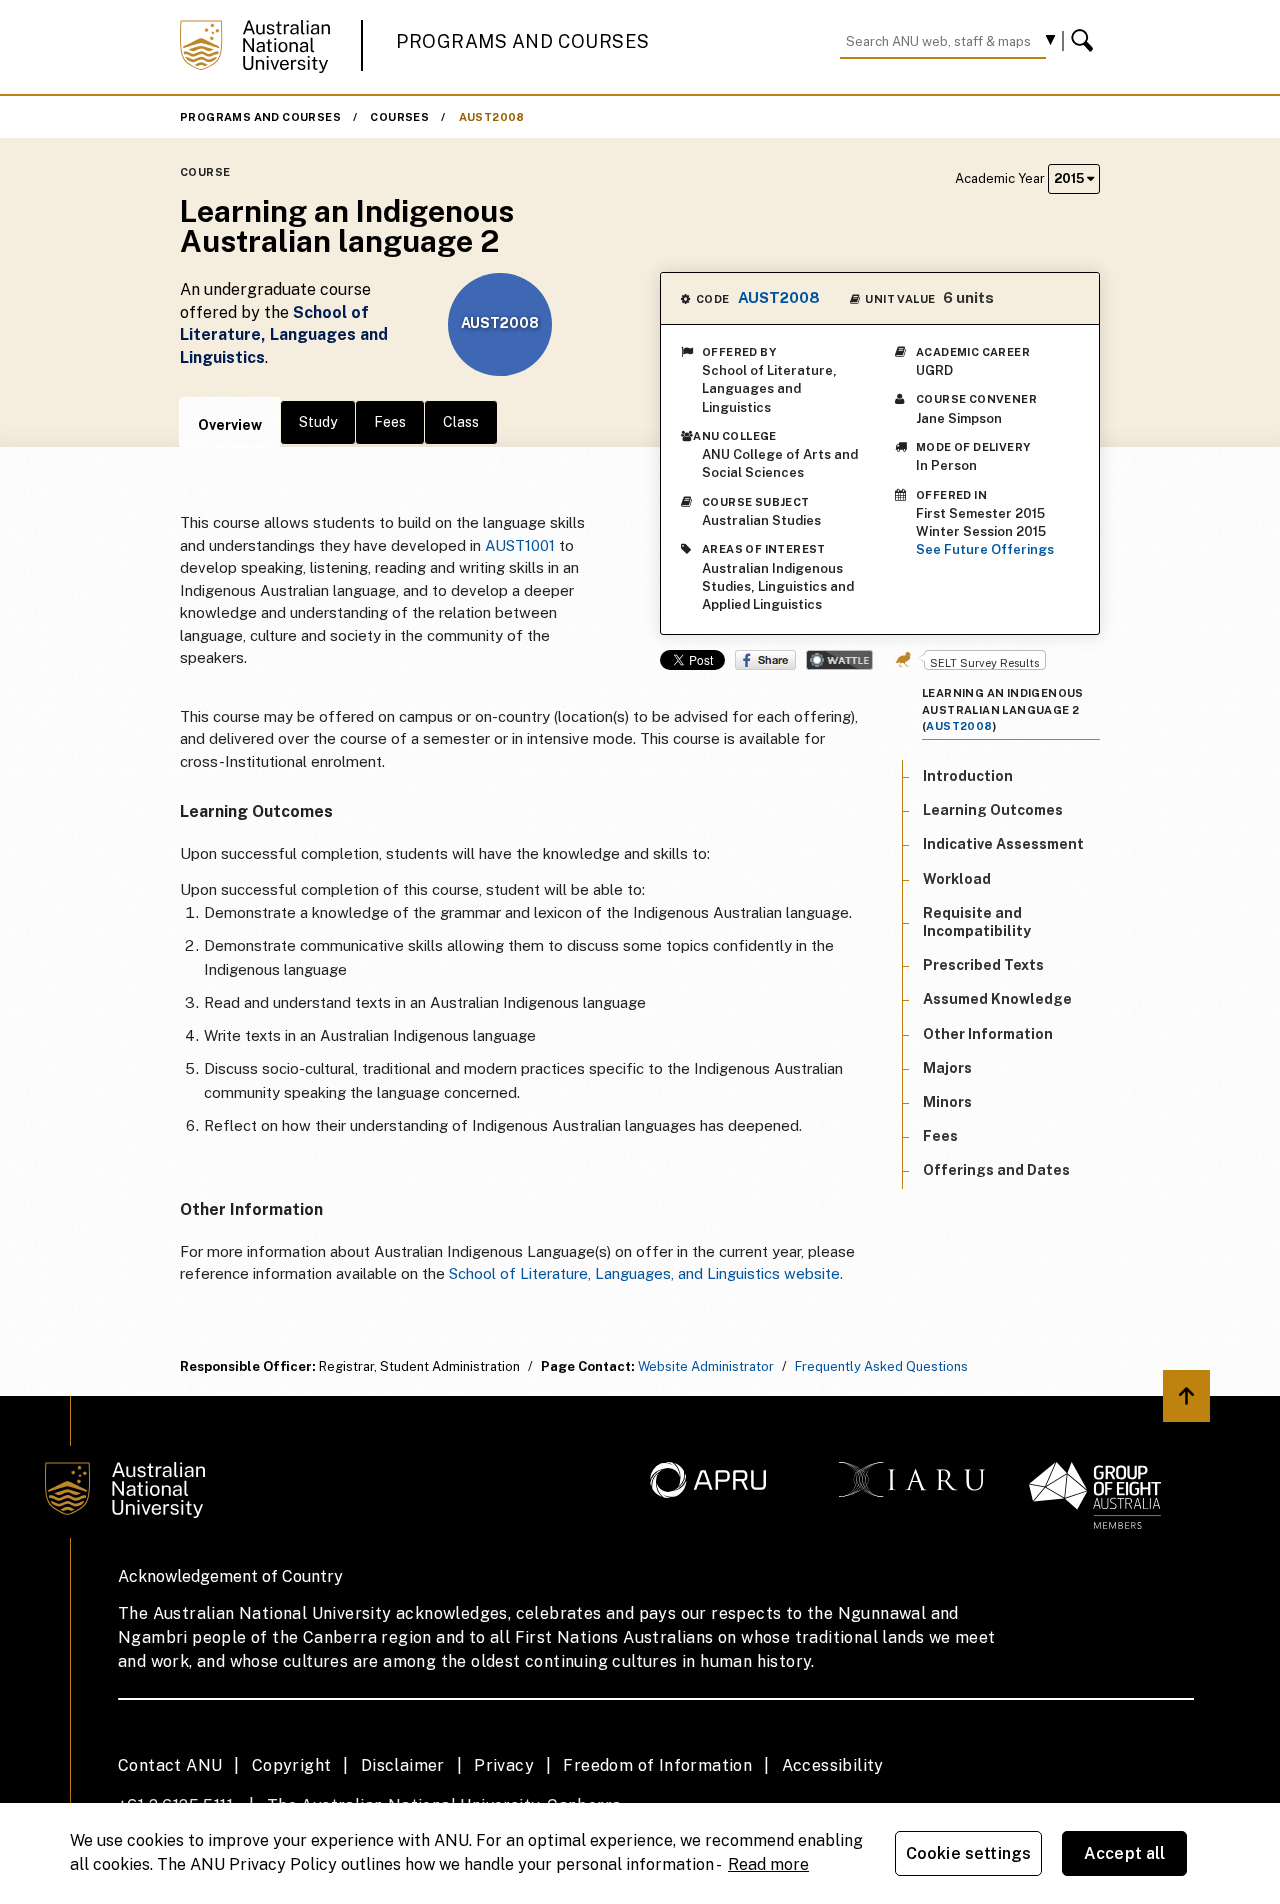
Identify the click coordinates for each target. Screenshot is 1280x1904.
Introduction (968, 776)
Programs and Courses (523, 41)
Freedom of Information (657, 1765)
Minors (947, 1102)
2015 (1070, 178)
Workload (957, 878)
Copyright (292, 1765)
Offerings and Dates (996, 1170)
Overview (230, 425)
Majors (947, 1068)
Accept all (1125, 1853)
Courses (399, 117)
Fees (390, 422)
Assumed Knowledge (997, 999)
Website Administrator (706, 1366)
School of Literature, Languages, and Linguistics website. (646, 1273)
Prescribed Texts (983, 965)
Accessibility (833, 1765)
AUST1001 (520, 545)
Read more (768, 1864)
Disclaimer (403, 1765)
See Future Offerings (985, 549)
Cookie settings (968, 1853)
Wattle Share (839, 660)
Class (461, 422)
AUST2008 (492, 117)
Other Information (988, 1033)
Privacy (504, 1765)
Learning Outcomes (993, 810)
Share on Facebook (765, 660)
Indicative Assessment (1003, 844)
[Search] (1085, 41)
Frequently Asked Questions (881, 1366)
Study (318, 422)
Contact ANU (170, 1765)
